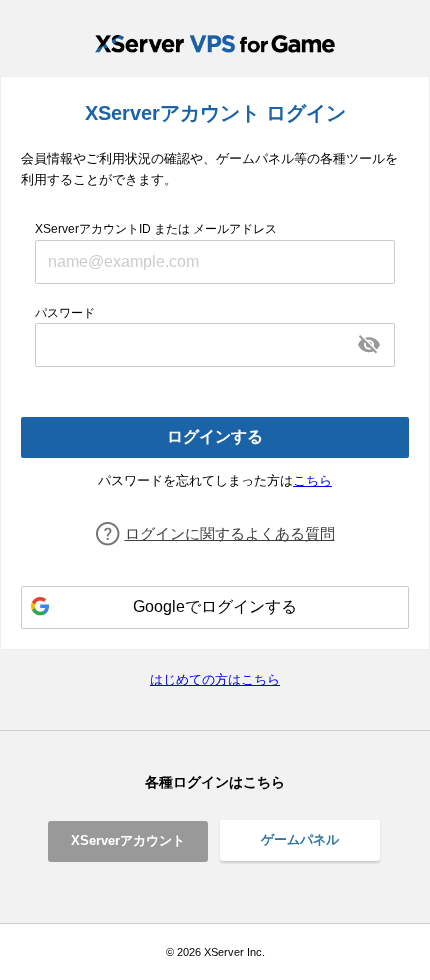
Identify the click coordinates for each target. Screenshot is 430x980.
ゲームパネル (300, 839)
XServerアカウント (128, 840)
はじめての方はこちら (215, 679)
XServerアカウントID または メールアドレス (156, 229)
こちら (312, 480)
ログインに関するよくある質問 (230, 533)
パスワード (65, 313)
